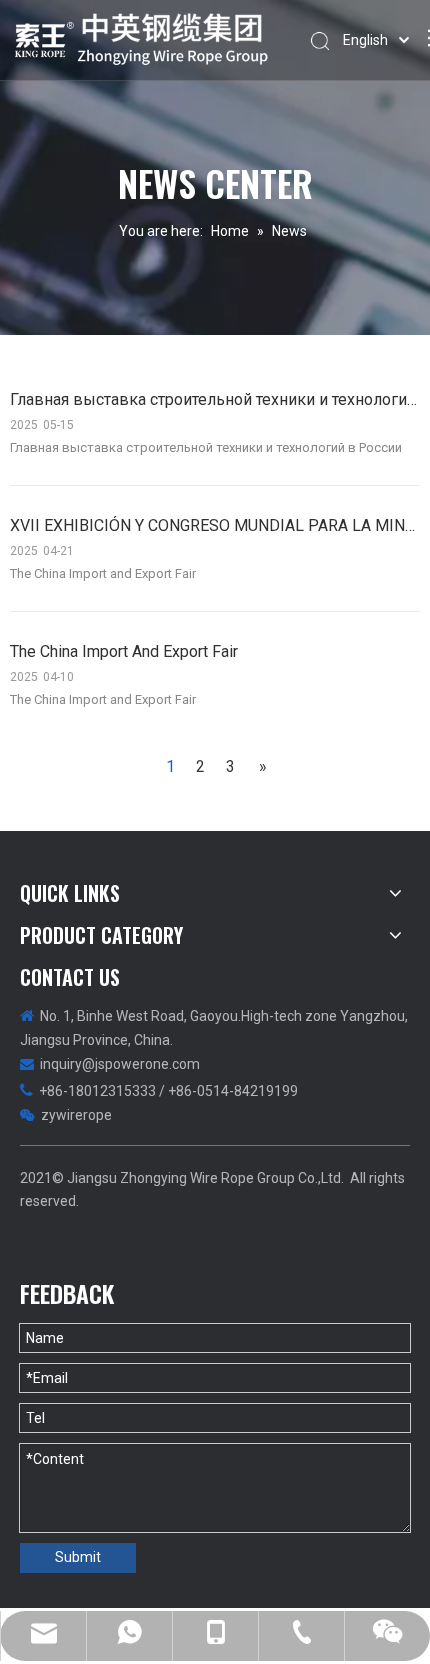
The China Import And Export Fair (124, 651)
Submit (78, 1557)
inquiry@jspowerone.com (120, 1064)
